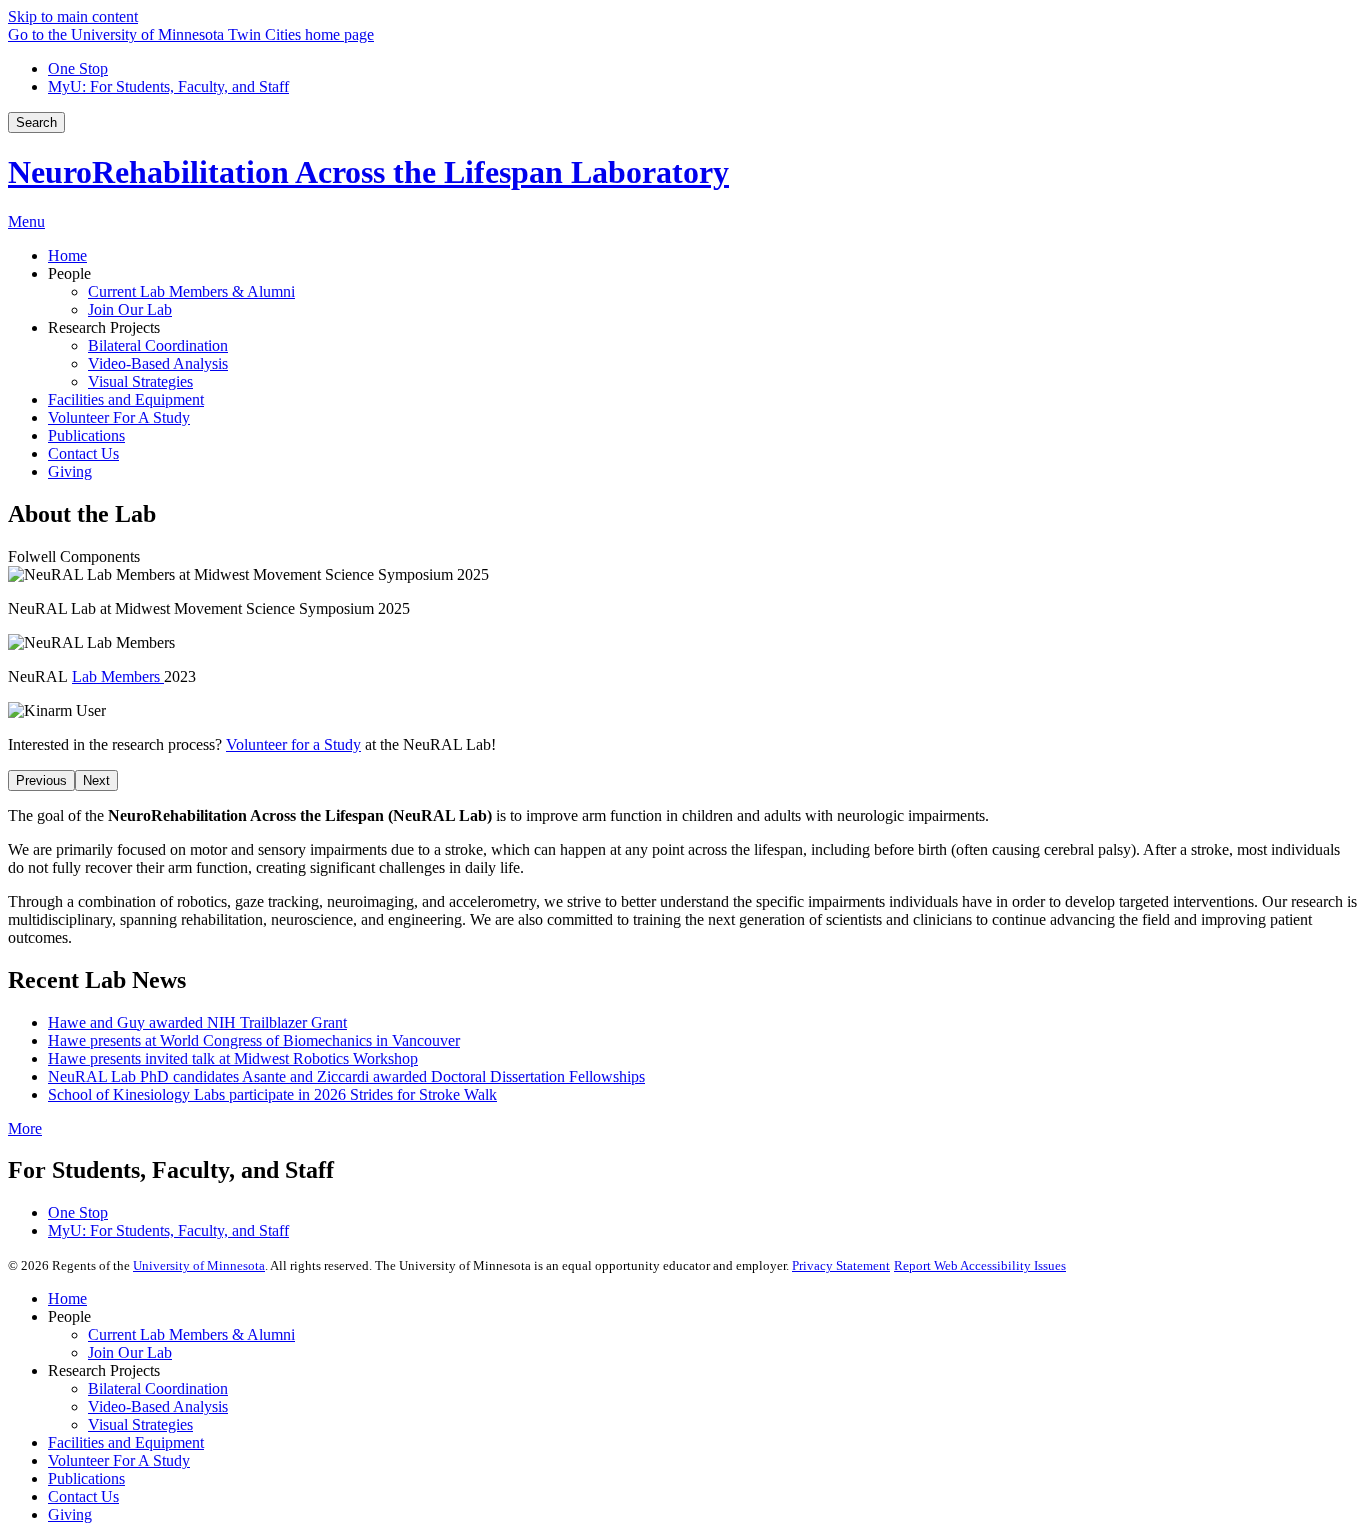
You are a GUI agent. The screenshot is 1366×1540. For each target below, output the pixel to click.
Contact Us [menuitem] (83, 453)
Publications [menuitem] (86, 435)
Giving (70, 1514)
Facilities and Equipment (126, 1442)
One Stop (78, 68)
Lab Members (118, 676)
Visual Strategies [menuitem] (140, 381)
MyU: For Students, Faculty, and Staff (168, 86)
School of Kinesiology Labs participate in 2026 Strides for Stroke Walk (272, 1094)
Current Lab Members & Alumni (191, 1334)
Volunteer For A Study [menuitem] (119, 417)
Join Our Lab (130, 1352)
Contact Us (83, 1496)
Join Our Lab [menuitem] (130, 309)
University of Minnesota (199, 1265)
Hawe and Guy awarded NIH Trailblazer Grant (197, 1022)
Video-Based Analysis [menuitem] (158, 363)
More (25, 1128)
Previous (41, 780)
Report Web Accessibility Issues (980, 1265)
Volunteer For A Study (119, 1460)
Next (96, 780)
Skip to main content (73, 16)
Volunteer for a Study (293, 744)
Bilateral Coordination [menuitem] (158, 345)
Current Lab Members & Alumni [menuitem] (191, 291)
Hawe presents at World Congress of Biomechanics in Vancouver (254, 1040)
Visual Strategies (140, 1424)
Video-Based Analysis (158, 1406)
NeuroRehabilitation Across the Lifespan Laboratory (368, 172)
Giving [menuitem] (70, 471)
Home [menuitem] (67, 255)
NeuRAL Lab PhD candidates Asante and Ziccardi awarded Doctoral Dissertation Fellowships (346, 1076)
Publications (86, 1478)
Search (36, 122)
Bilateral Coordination (158, 1388)
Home (67, 1298)
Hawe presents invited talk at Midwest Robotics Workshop (233, 1058)
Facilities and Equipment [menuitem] (126, 399)
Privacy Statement (841, 1265)
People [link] (69, 273)
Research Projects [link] (104, 327)
